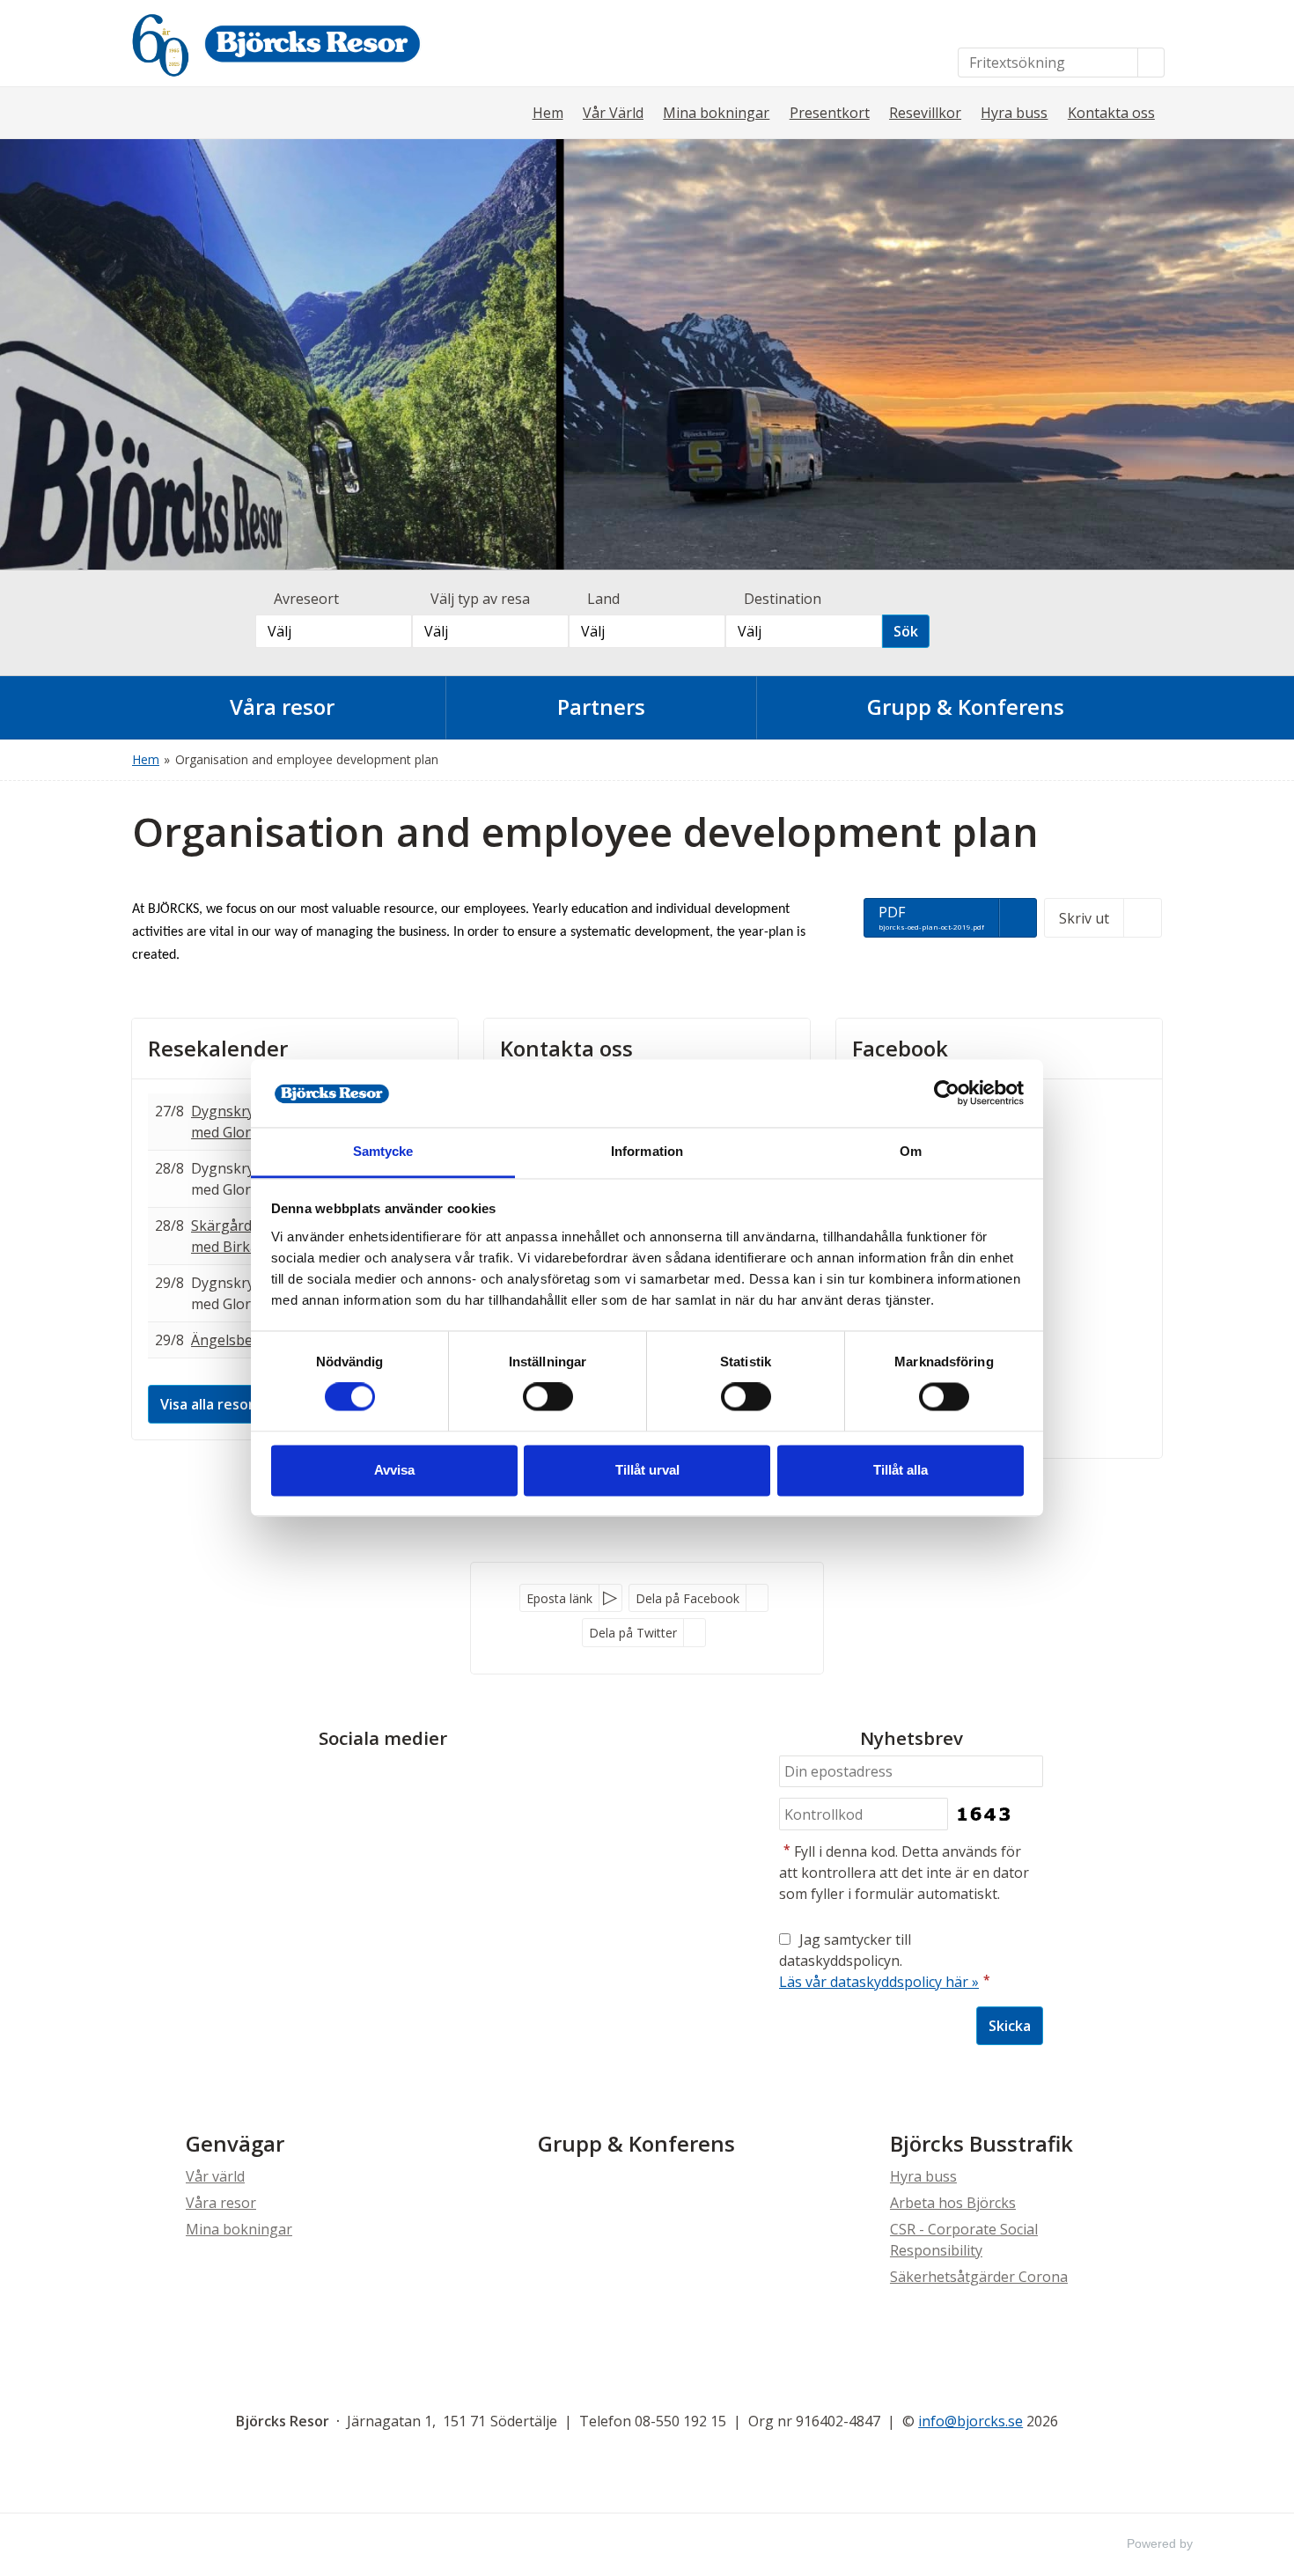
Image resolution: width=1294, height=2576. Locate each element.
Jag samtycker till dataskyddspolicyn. (885, 1961)
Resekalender (218, 1049)
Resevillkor (925, 113)
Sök (906, 631)
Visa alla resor (207, 1404)
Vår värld (215, 2176)
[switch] (548, 1397)
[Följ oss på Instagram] (401, 1780)
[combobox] (334, 631)
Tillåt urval (647, 1470)
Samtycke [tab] (383, 1151)
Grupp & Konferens (636, 2143)
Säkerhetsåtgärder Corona (979, 2277)
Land (603, 599)
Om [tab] (911, 1151)
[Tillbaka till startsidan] (312, 43)
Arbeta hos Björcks (953, 2203)
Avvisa (394, 1470)
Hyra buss (1014, 113)
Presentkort (830, 113)
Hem (548, 113)
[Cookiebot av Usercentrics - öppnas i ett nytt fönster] (947, 1093)
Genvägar (235, 2143)
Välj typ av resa (480, 599)
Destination (783, 599)
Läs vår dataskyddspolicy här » (879, 1982)
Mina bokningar (716, 113)
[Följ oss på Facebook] (365, 1780)
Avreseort (306, 599)
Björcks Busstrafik (982, 2143)
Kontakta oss (1111, 113)
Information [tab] (647, 1151)
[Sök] (1151, 63)
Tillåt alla (901, 1470)
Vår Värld (613, 113)
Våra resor (221, 2203)
